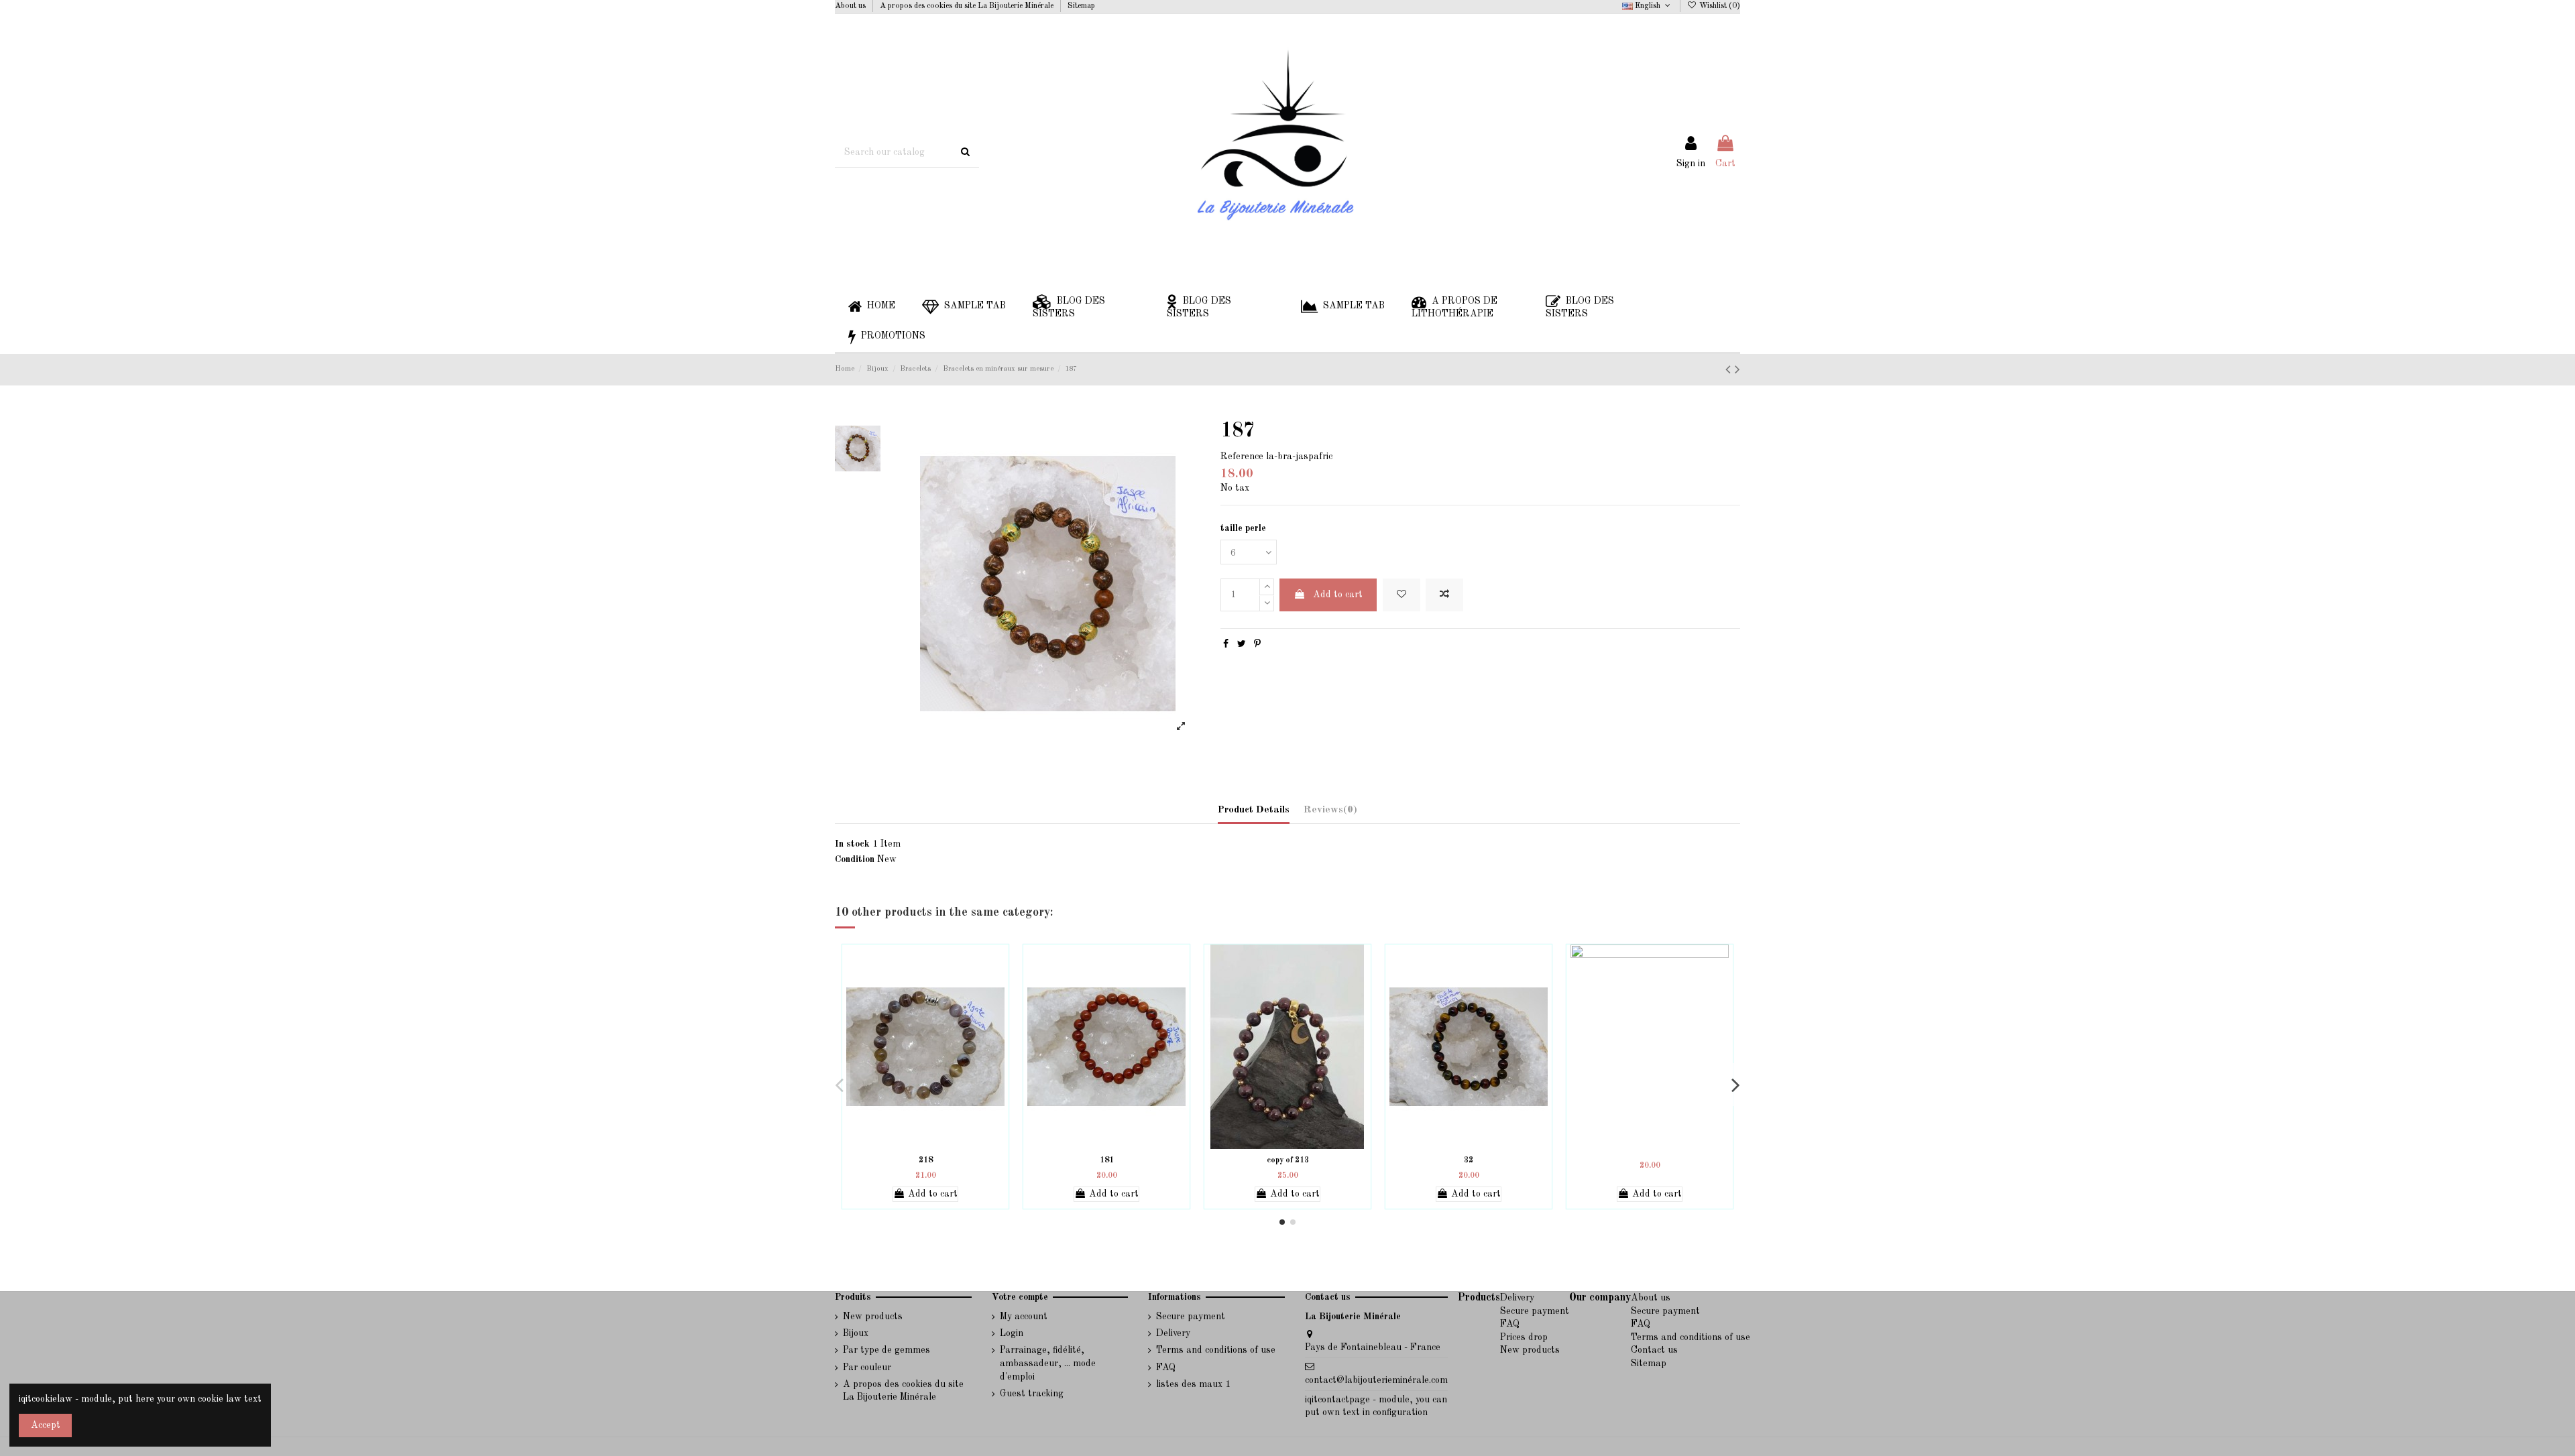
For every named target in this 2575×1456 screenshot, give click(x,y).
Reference (1242, 457)
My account (1024, 1317)
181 (1107, 1160)
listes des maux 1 (1193, 1384)
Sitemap (1081, 6)
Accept (46, 1425)
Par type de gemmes (886, 1350)
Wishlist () (1719, 6)
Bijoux (856, 1333)
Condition (855, 859)
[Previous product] (1730, 370)
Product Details (1254, 810)
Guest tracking (1032, 1394)
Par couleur (867, 1368)
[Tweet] (1242, 644)
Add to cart (1338, 595)
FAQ (1166, 1368)
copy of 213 (1288, 1160)
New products (873, 1317)
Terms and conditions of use (1216, 1350)
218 (926, 1160)
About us (851, 6)
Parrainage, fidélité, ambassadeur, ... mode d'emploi (1048, 1363)
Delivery (1173, 1333)
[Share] (1226, 644)
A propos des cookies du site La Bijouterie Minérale (968, 6)
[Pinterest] (1257, 644)
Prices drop (1524, 1337)
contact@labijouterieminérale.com (1376, 1380)
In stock (852, 844)
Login (1012, 1333)
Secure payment (1191, 1317)
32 (1469, 1160)
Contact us (1654, 1350)
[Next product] (1737, 370)
